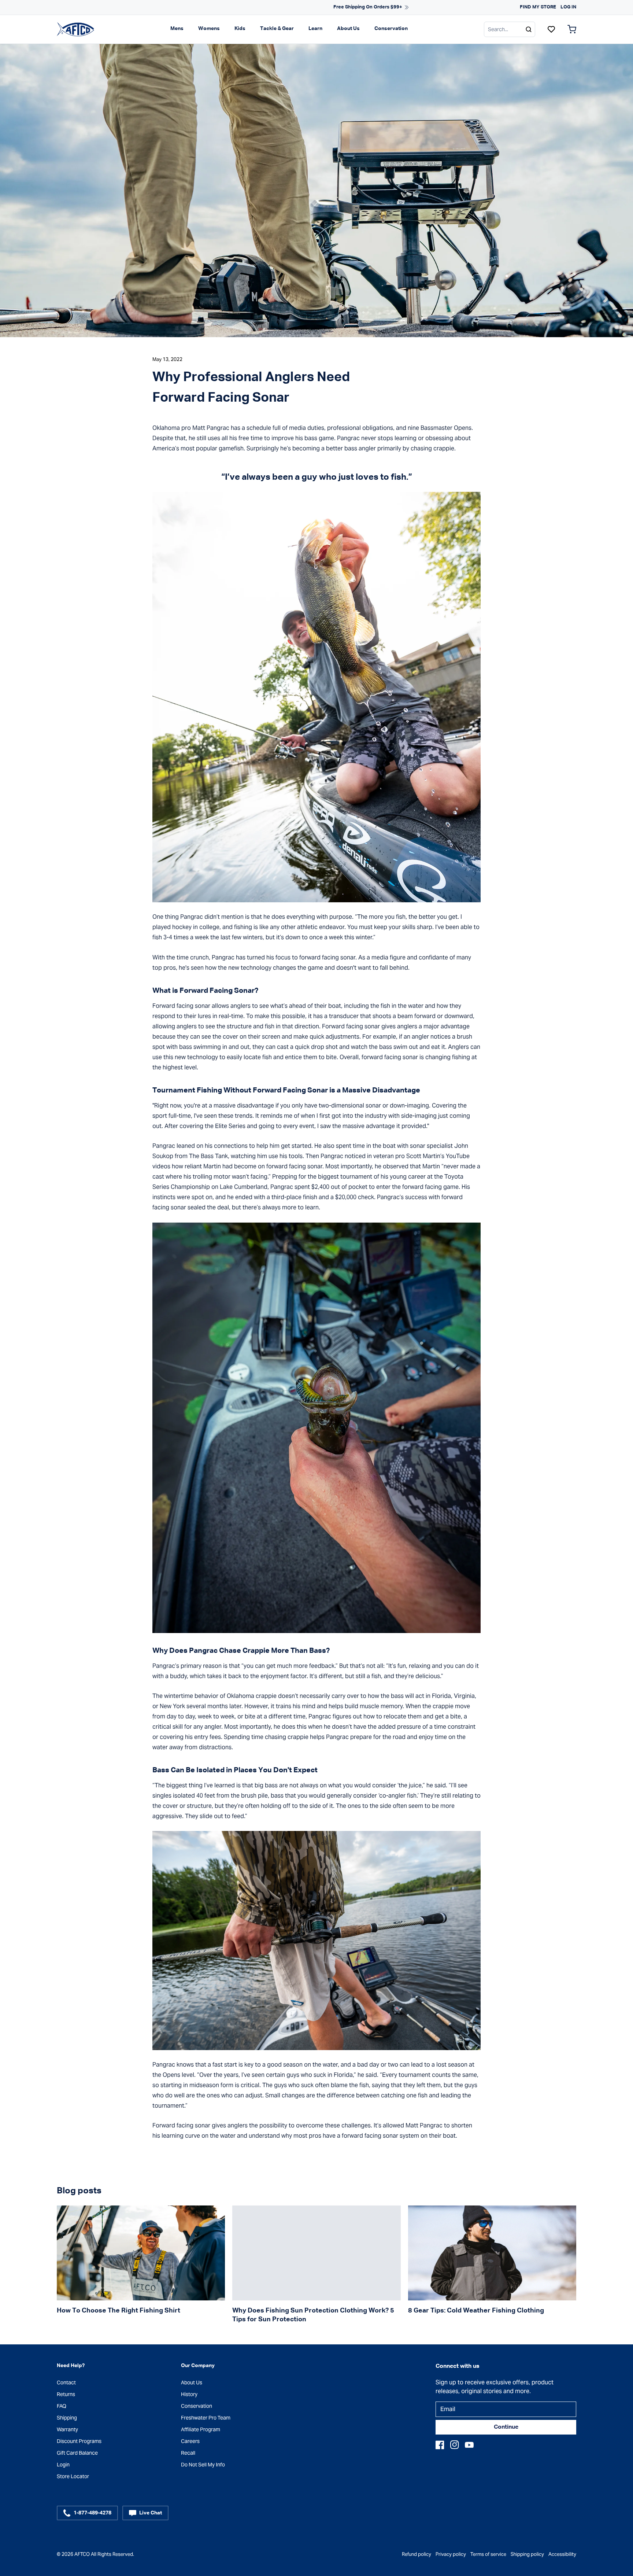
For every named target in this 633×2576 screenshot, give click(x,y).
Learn (315, 29)
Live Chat (151, 2513)
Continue (506, 2427)
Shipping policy (527, 2554)
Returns (66, 2394)
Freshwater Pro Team (206, 2418)
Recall (188, 2453)
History (189, 2394)
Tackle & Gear (277, 29)
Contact (66, 2382)
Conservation (391, 29)
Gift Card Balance (77, 2453)
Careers (190, 2441)
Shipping (67, 2418)
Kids (240, 29)
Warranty (67, 2429)
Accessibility (562, 2554)
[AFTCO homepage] (75, 29)
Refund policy (417, 2554)
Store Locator (73, 2476)
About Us (348, 29)
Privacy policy (451, 2554)
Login (63, 2465)
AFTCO (82, 2554)
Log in (568, 7)
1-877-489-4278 (92, 2513)
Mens (177, 29)
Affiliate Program (201, 2429)
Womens (209, 29)
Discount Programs (79, 2441)
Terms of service (488, 2554)
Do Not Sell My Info (203, 2465)
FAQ (62, 2406)
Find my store (538, 7)
